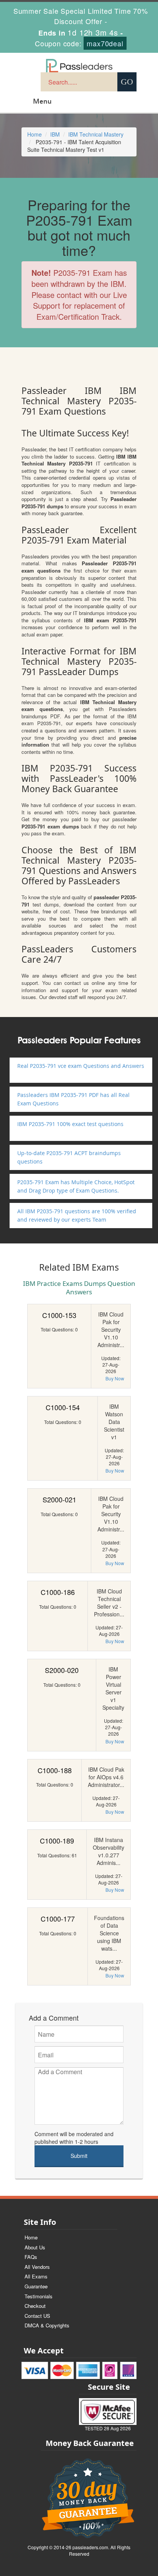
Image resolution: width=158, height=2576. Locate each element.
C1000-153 (59, 1315)
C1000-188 (55, 1770)
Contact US (37, 2316)
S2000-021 (59, 1499)
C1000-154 (63, 1407)
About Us (35, 2247)
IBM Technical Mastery (96, 134)
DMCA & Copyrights (47, 2325)
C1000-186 (58, 1592)
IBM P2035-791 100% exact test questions (70, 1124)
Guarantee (36, 2286)
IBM (55, 134)
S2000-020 (62, 1670)
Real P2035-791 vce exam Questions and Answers (81, 1066)
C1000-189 (57, 1840)
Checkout (35, 2306)
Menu (42, 101)
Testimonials (39, 2296)
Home (35, 134)
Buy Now (115, 1378)
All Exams (36, 2276)
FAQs (31, 2257)
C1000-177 (58, 1919)
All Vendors (37, 2267)
